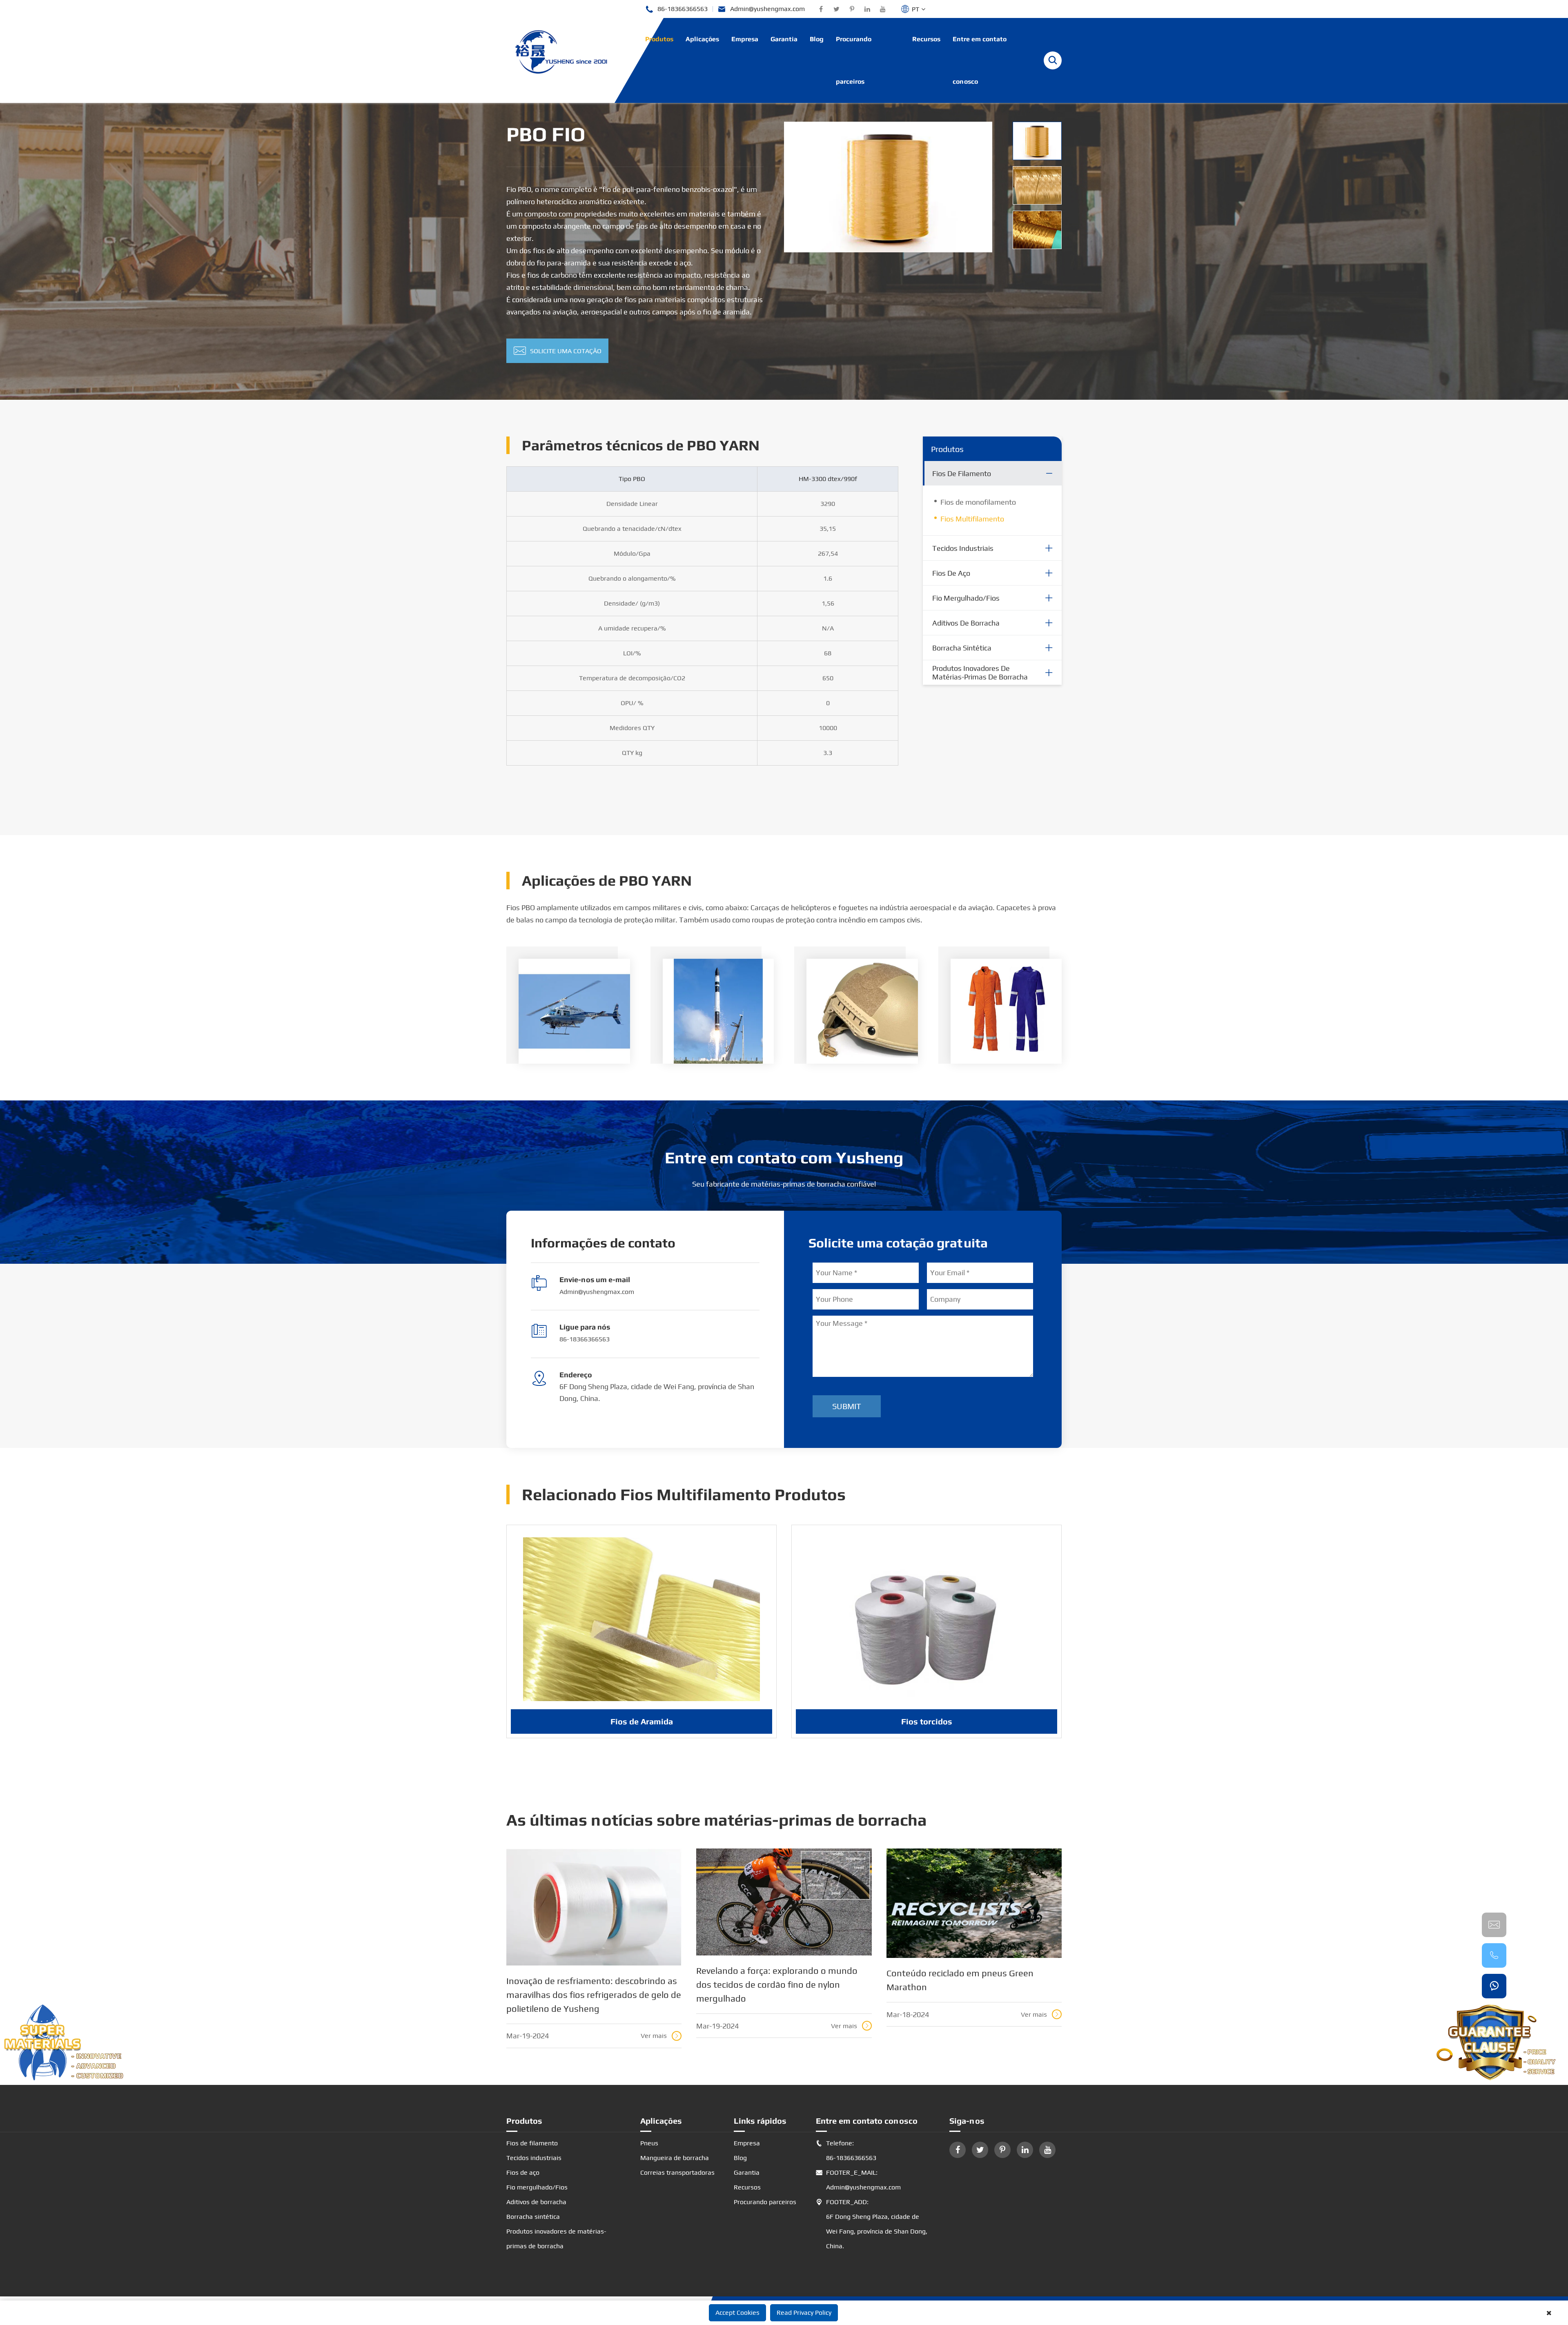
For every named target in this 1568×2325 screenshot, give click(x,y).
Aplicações (702, 39)
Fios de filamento (962, 473)
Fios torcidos (927, 1721)
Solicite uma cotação (558, 351)
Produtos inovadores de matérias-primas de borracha (980, 673)
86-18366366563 (676, 9)
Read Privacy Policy (804, 2313)
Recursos (926, 39)
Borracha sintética (962, 648)
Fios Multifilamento (972, 519)
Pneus (649, 2143)
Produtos (659, 39)
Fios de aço (951, 573)
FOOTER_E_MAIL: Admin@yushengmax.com (858, 2180)
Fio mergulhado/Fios (966, 598)
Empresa (745, 39)
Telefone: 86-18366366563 (846, 2150)
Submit (847, 1406)
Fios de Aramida (642, 1721)
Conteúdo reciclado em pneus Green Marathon (960, 1980)
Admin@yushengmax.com (761, 9)
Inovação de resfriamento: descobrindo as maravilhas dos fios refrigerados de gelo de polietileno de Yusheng (594, 1995)
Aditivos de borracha (966, 623)
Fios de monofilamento (978, 502)
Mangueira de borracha (675, 2158)
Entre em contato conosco (980, 60)
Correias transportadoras (677, 2172)
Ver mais (660, 2036)
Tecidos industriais (963, 548)
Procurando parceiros (854, 60)
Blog (817, 39)
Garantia (784, 39)
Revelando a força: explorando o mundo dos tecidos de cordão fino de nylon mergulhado (777, 1984)
